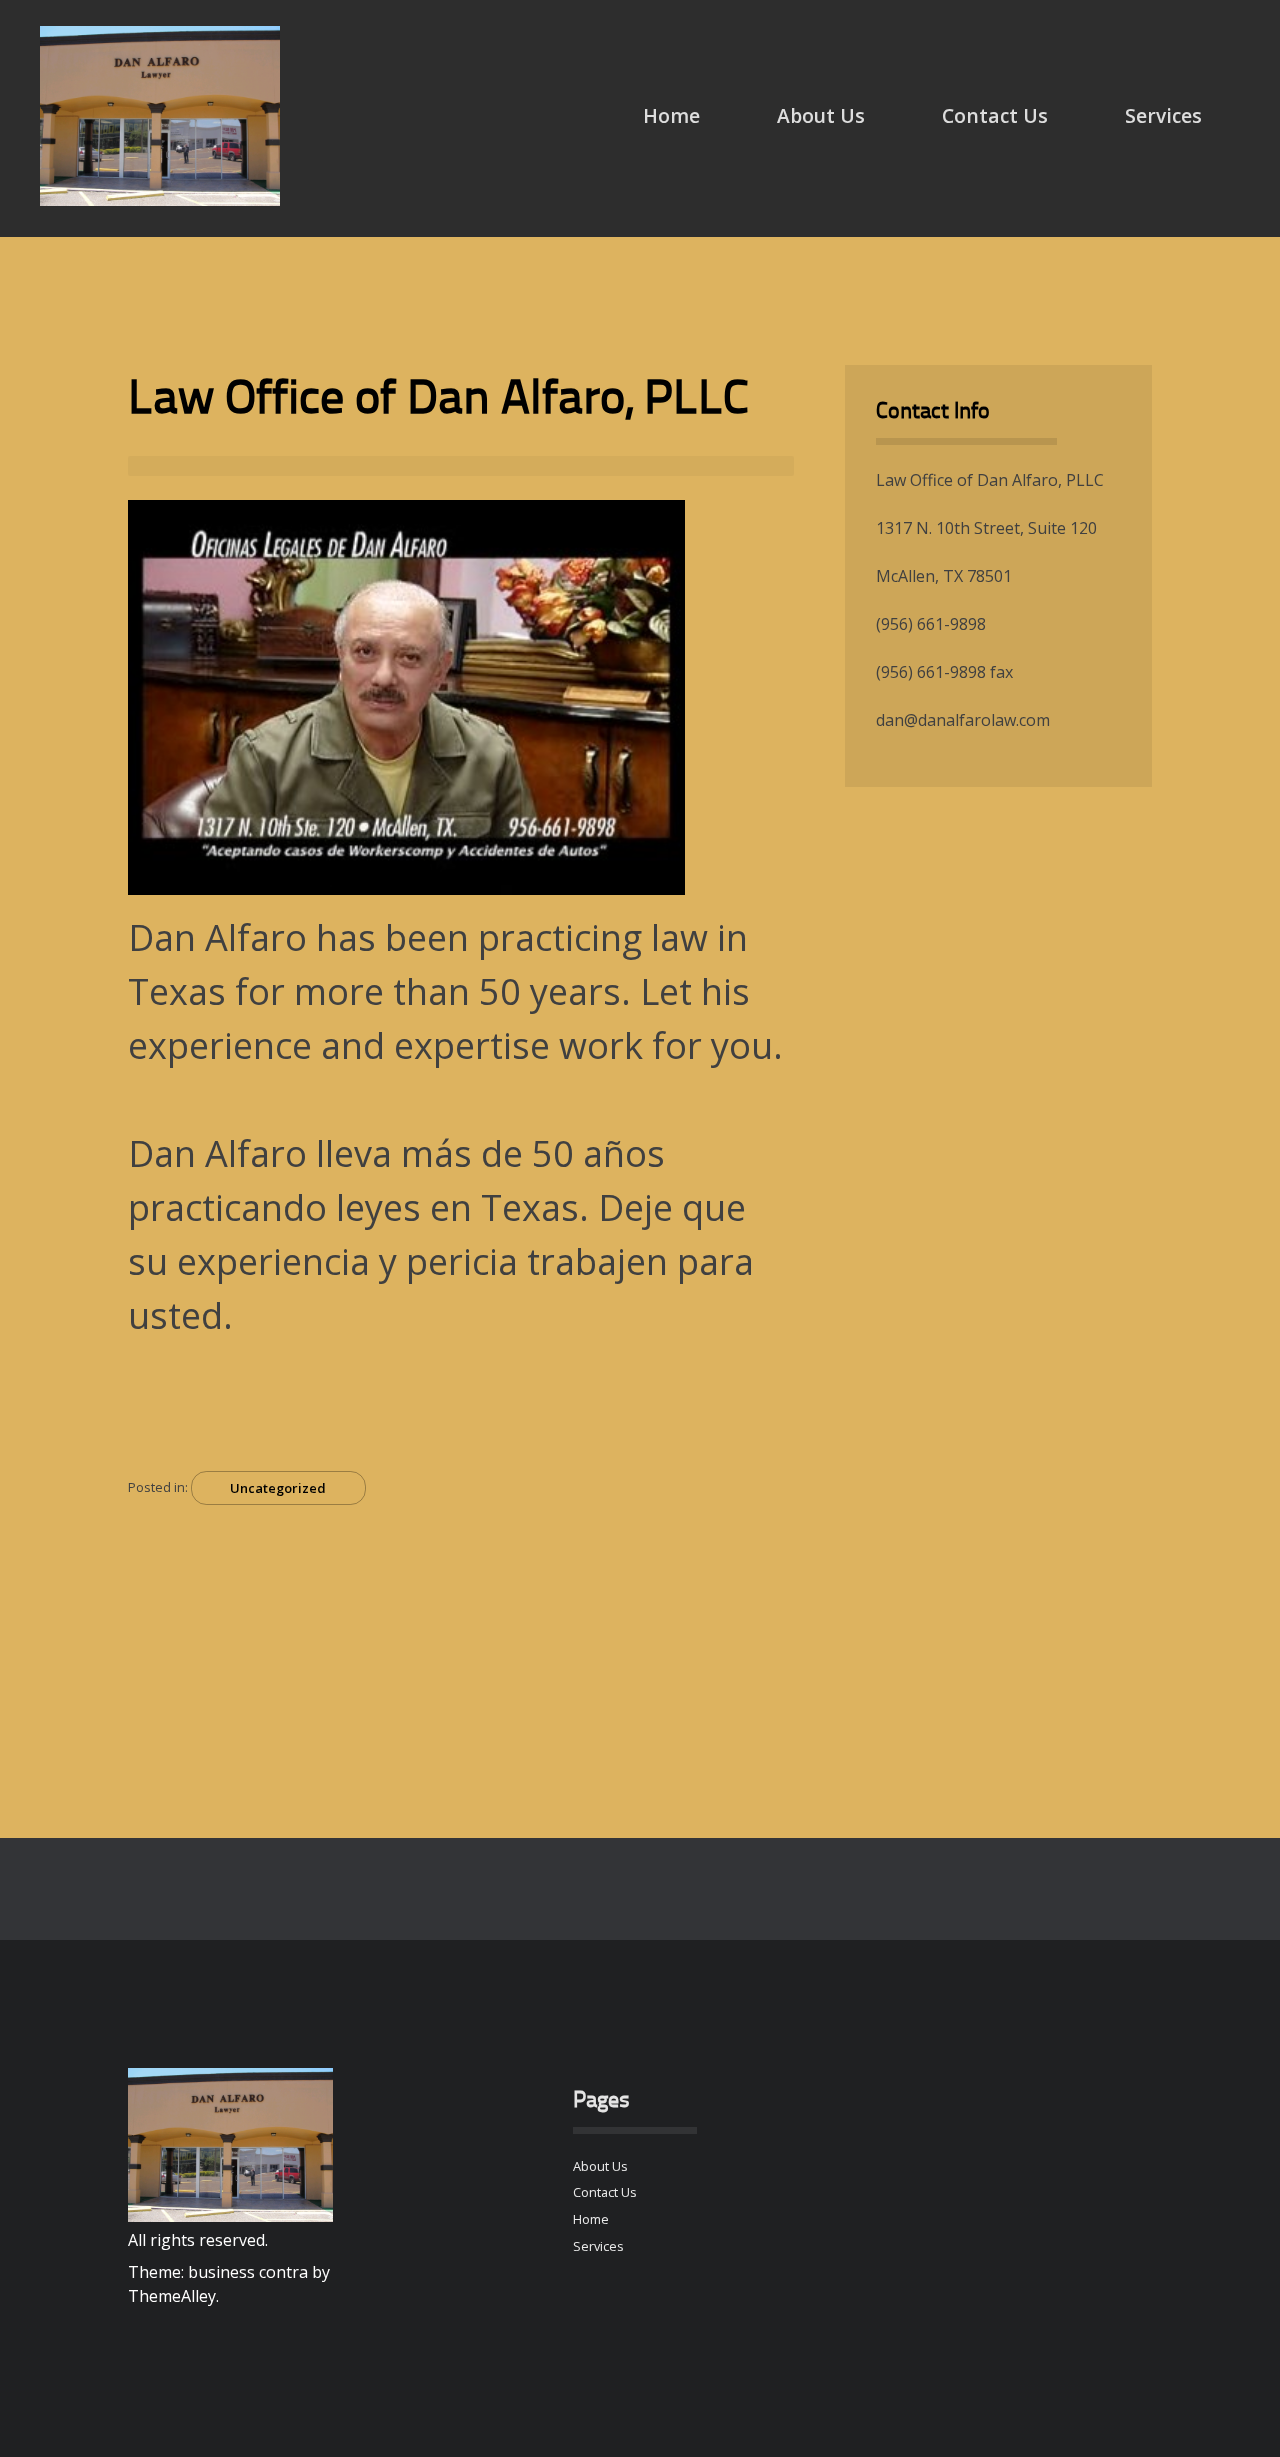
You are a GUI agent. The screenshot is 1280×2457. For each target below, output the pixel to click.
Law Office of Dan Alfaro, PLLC (438, 401)
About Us (821, 115)
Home (671, 115)
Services (1163, 115)
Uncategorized (278, 1488)
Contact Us (995, 115)
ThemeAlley (172, 2296)
